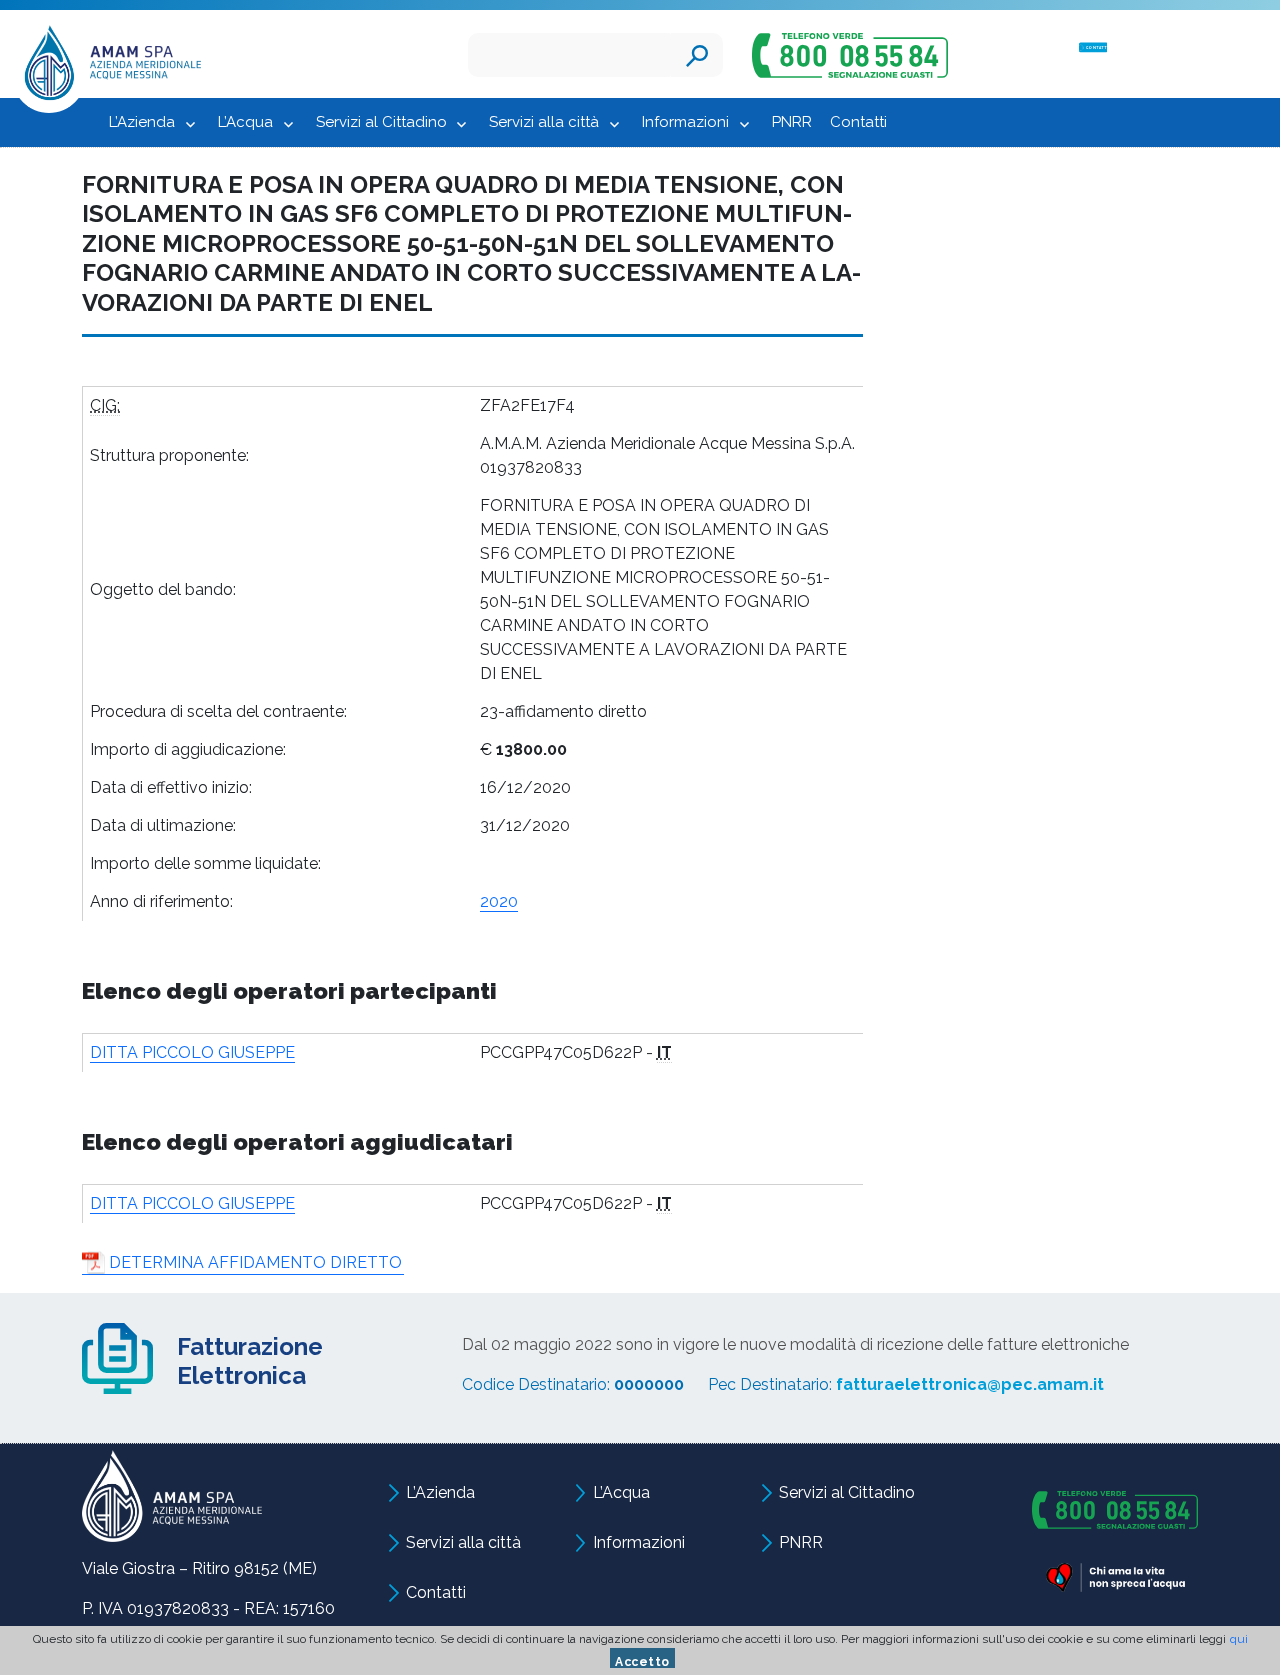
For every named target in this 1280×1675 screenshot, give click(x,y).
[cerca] (697, 55)
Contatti (858, 122)
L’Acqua (245, 122)
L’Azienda (142, 122)
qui (1239, 1639)
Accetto (642, 1661)
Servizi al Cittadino (381, 122)
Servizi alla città (544, 122)
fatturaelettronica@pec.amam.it (970, 1384)
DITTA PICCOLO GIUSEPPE (192, 1052)
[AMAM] (106, 67)
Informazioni (685, 122)
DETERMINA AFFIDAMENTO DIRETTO (255, 1262)
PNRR (792, 122)
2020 (499, 901)
